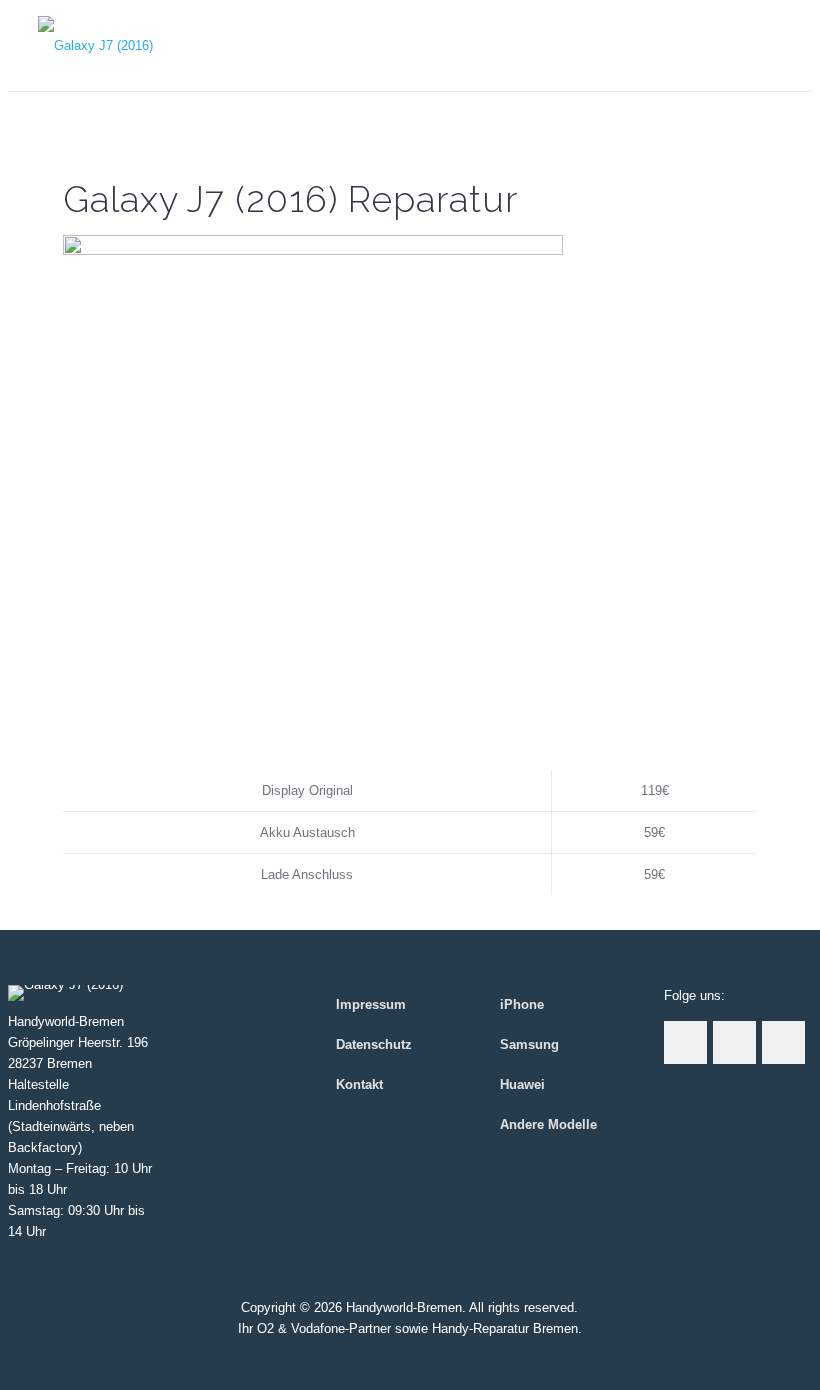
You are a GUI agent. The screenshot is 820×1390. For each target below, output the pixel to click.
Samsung (529, 1044)
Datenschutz (374, 1044)
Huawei (522, 1084)
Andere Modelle (548, 1124)
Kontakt (359, 1084)
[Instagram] (409, 1358)
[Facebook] (382, 1358)
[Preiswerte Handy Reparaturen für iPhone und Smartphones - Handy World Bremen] (95, 45)
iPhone (522, 1004)
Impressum (371, 1004)
